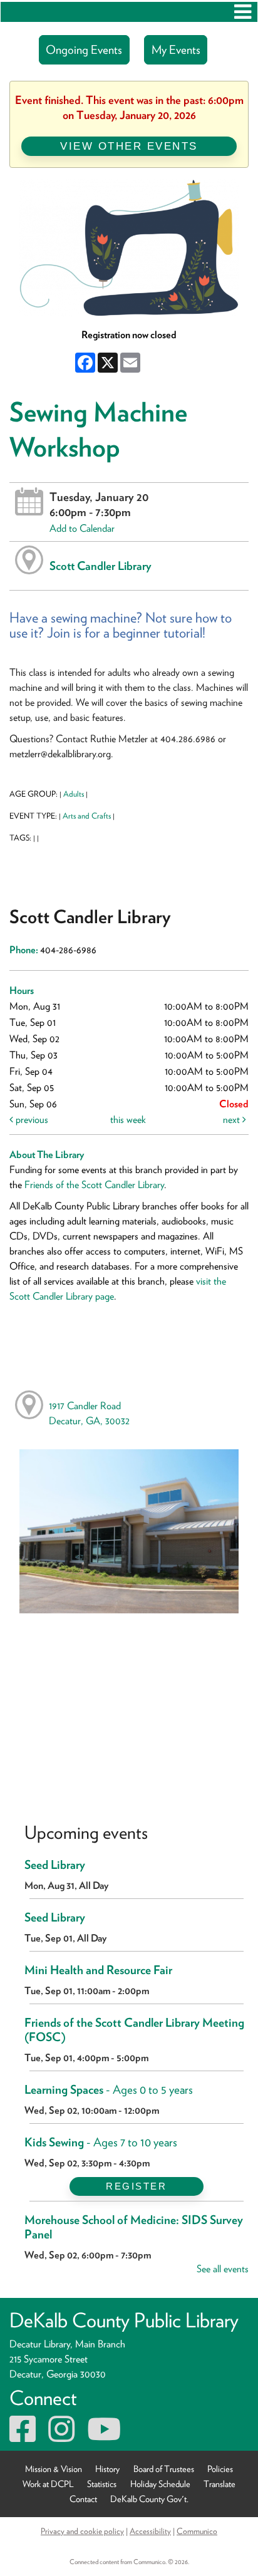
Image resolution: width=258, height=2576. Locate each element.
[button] (243, 12)
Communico (197, 2531)
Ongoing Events (84, 50)
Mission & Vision (54, 2469)
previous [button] (31, 1120)
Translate (219, 2484)
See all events (223, 2269)
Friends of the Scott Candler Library (94, 1185)
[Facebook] (23, 2437)
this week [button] (128, 1120)
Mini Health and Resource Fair (98, 1970)
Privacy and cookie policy (82, 2531)
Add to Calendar (82, 528)
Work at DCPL (48, 2484)
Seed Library (55, 1865)
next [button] (233, 1120)
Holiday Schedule (160, 2484)
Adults (74, 794)
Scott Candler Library (101, 566)
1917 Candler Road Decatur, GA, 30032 (89, 1413)
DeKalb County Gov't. (149, 2499)
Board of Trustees (164, 2469)
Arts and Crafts (87, 816)
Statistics (102, 2484)
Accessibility (150, 2531)
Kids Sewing (101, 2142)
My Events (176, 50)
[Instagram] (61, 2437)
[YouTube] (104, 2437)
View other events (129, 146)
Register (136, 2186)
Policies (220, 2469)
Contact (83, 2499)
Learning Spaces (109, 2090)
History (107, 2469)
